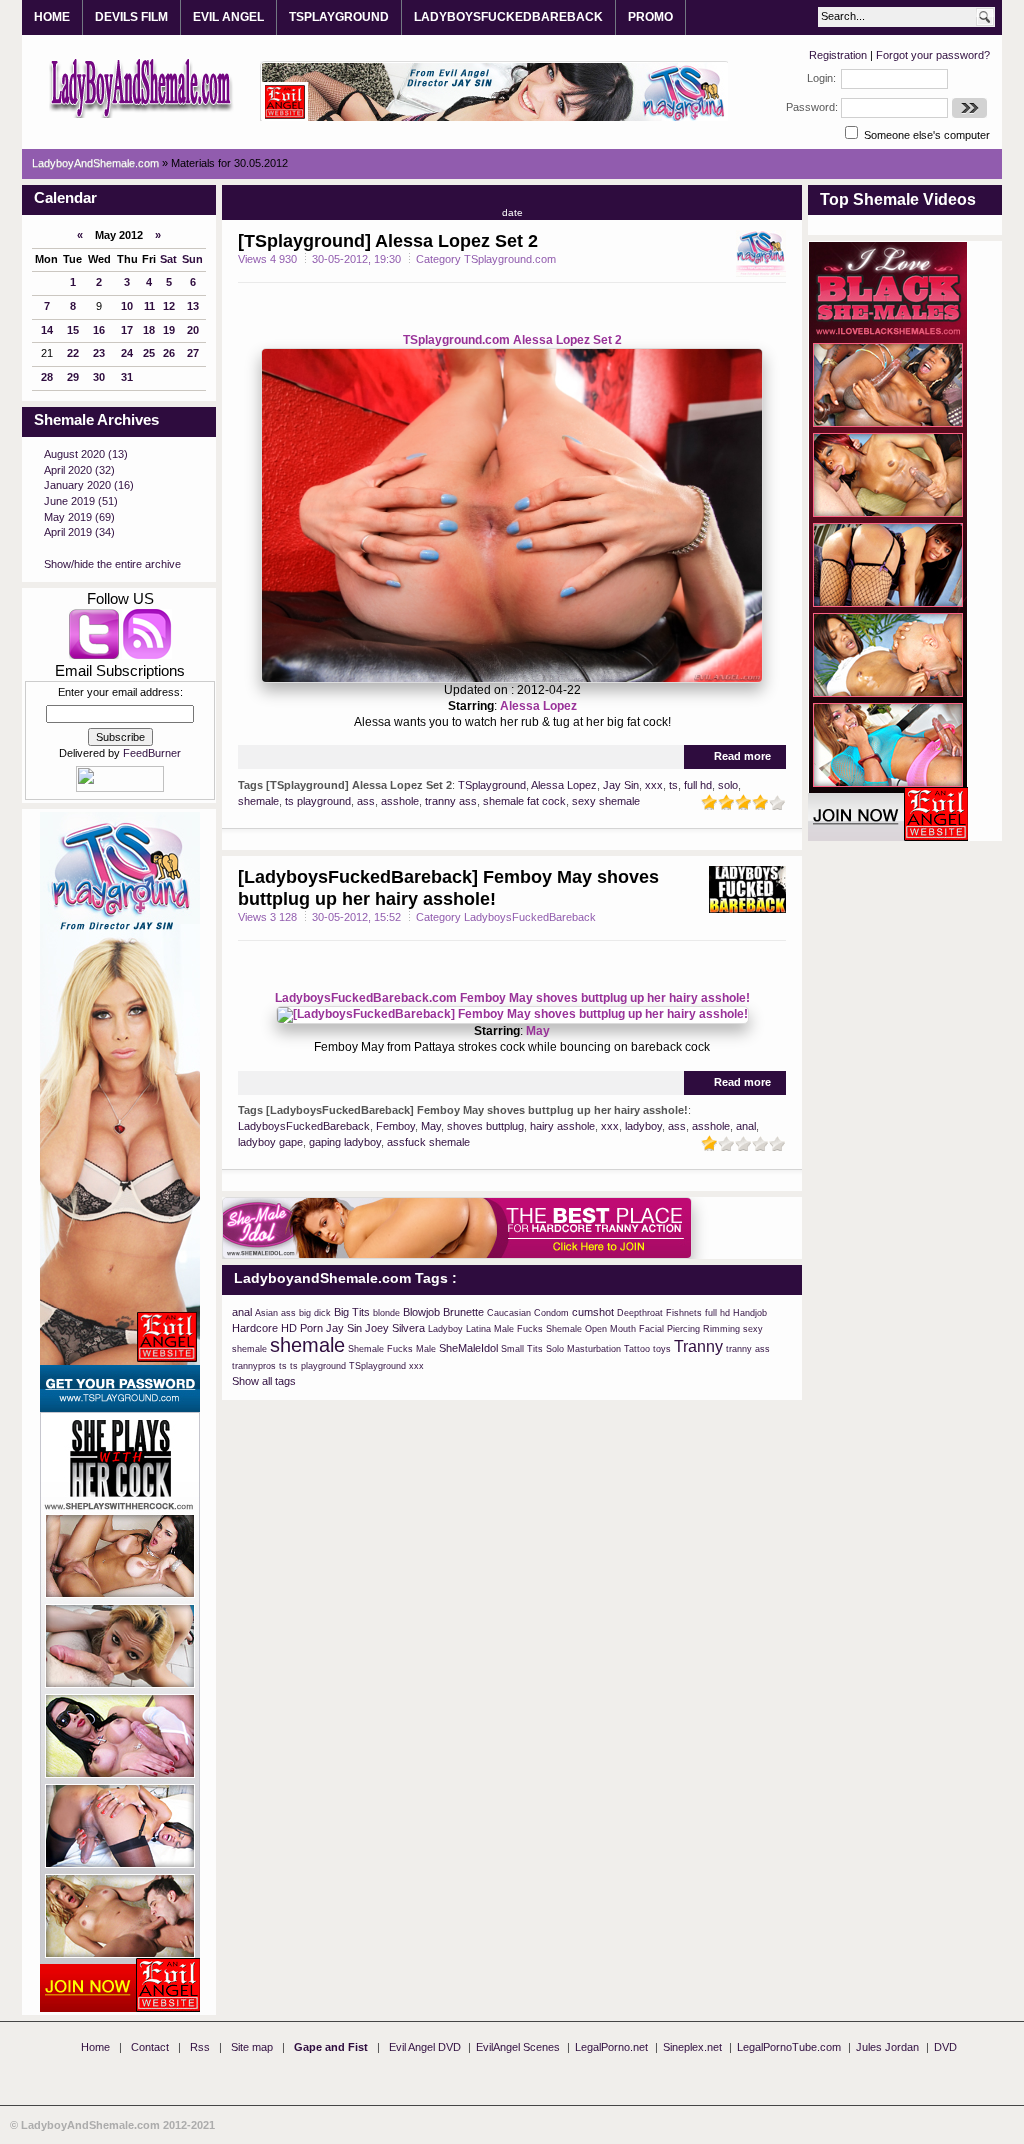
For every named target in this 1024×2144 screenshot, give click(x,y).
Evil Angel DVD (425, 2047)
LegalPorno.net (611, 2047)
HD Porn (302, 1328)
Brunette (463, 1312)
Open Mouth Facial (624, 1329)
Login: (821, 78)
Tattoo (637, 1349)
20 (193, 330)
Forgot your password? (933, 55)
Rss (200, 2047)
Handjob (750, 1313)
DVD (945, 2047)
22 (73, 353)
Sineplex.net (692, 2047)
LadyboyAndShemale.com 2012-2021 (118, 2125)
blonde (386, 1313)
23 (99, 353)
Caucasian (509, 1313)
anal (746, 1126)
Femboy (395, 1126)
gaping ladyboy (345, 1142)
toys (662, 1349)
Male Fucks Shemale (538, 1329)
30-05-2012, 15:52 (356, 917)
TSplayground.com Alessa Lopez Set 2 (512, 340)
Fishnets (684, 1313)
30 (99, 377)
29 (73, 377)
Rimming (721, 1329)
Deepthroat (640, 1313)
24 (127, 353)
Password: (812, 107)
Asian (266, 1313)
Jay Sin (621, 785)
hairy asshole (562, 1126)
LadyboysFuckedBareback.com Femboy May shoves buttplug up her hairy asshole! (512, 998)
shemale (258, 801)
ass (366, 801)
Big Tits (352, 1312)
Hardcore (255, 1328)
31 (127, 377)
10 (127, 306)
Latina (478, 1329)
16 (99, 330)
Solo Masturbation (583, 1349)
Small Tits (522, 1349)
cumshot (593, 1312)
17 (127, 330)
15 (73, 330)
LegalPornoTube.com (789, 2047)
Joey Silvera (395, 1328)
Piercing (683, 1329)
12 (169, 306)
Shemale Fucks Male (392, 1349)
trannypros (254, 1366)
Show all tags (264, 1381)
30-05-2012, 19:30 (356, 259)
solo (728, 785)
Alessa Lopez (538, 706)
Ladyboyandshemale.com (141, 87)
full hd (698, 785)
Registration (838, 55)
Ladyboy (445, 1329)
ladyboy (643, 1126)
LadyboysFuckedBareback (304, 1126)
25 (149, 353)
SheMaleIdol (468, 1348)
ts (673, 785)
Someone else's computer (925, 135)
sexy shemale (606, 801)
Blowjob (421, 1312)
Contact (150, 2047)
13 (193, 306)
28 (47, 377)
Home (95, 2047)
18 (149, 330)
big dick (315, 1313)
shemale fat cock (524, 801)
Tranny (698, 1346)
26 (169, 353)
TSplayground (492, 785)
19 (169, 330)
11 (149, 306)
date (512, 212)
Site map (252, 2047)
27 (193, 353)
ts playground (318, 801)
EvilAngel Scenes (518, 2047)
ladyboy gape (270, 1142)
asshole (400, 801)
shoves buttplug (485, 1126)
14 (47, 330)
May (538, 1031)
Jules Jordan (887, 2047)
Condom (551, 1313)
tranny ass (451, 801)
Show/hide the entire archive (112, 564)
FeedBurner (152, 753)
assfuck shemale (428, 1142)
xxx (654, 785)
